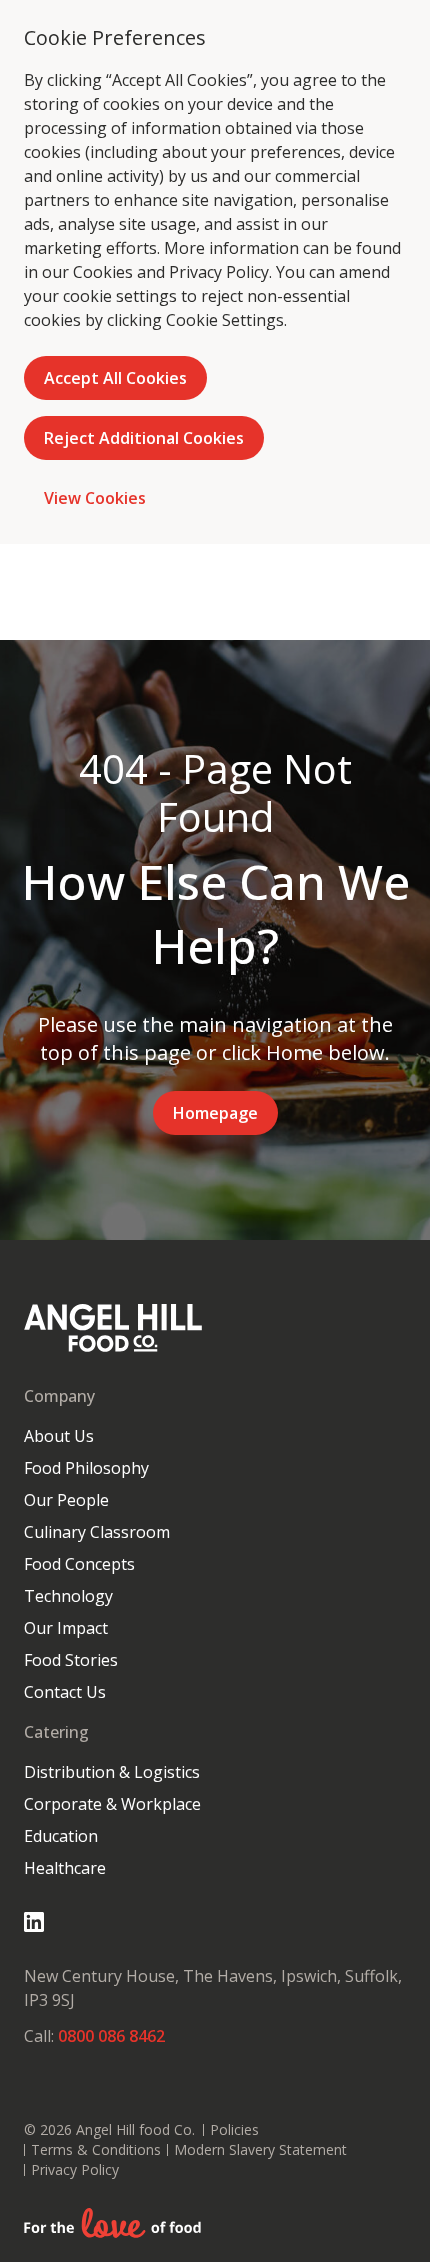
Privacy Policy (219, 272)
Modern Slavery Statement (260, 2149)
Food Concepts (79, 1564)
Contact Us (65, 1692)
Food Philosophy (86, 1468)
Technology (68, 1596)
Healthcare (65, 1868)
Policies (234, 2129)
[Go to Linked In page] (34, 1922)
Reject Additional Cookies (144, 438)
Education (61, 1836)
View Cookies (95, 498)
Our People (66, 1500)
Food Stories (71, 1660)
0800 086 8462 (111, 2036)
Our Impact (66, 1628)
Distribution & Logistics (112, 1772)
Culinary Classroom (97, 1532)
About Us (59, 1436)
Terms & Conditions (96, 2149)
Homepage (215, 1113)
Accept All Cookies (115, 378)
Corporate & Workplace (112, 1804)
